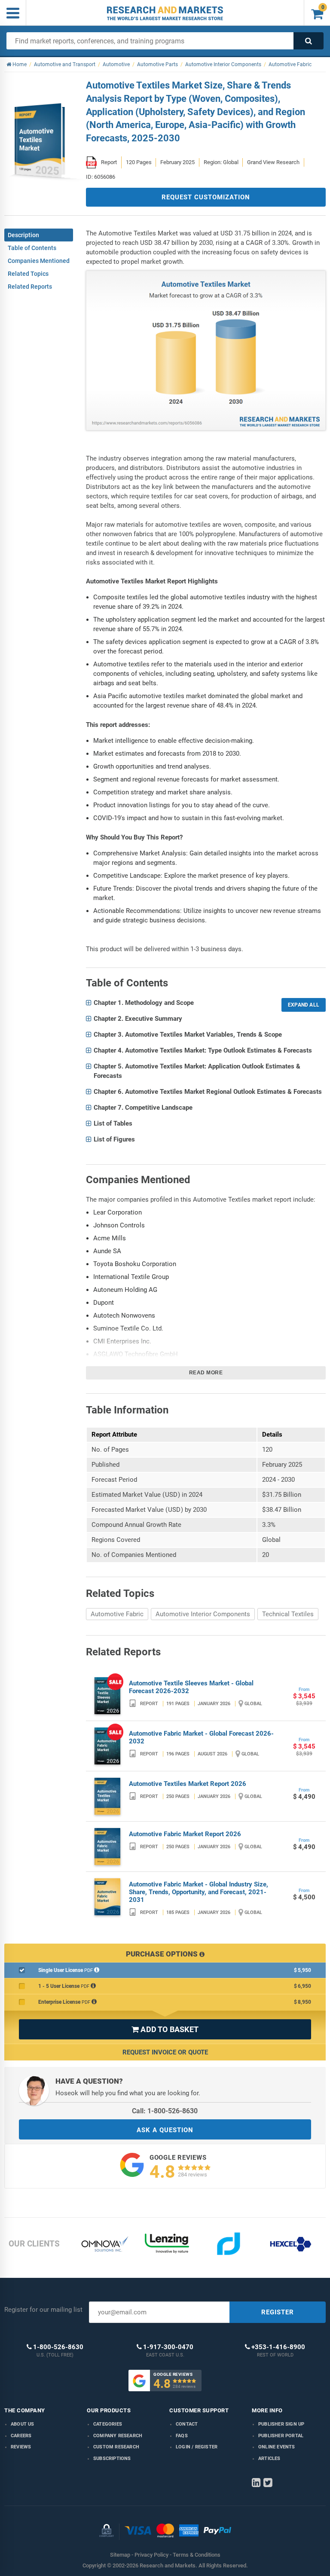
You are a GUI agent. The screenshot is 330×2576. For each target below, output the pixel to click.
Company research (118, 2436)
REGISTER (278, 2312)
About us (23, 2424)
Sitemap (120, 2555)
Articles (269, 2458)
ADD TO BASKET (165, 2029)
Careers (21, 2436)
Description (23, 235)
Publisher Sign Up (281, 2424)
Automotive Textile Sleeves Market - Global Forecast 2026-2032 (191, 1687)
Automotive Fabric (117, 1614)
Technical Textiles (288, 1614)
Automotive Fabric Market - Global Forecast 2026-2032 (201, 1737)
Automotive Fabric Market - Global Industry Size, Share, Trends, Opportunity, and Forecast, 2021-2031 (199, 1892)
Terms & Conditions (197, 2555)
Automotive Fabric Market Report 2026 (185, 1834)
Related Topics (28, 274)
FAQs (182, 2436)
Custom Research (116, 2447)
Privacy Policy (151, 2555)
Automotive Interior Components (203, 1614)
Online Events (277, 2447)
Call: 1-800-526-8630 (165, 2111)
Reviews (21, 2447)
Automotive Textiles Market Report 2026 (188, 1784)
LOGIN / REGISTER (197, 2447)
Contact (187, 2424)
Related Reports (30, 287)
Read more (206, 1373)
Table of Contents (32, 248)
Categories (108, 2424)
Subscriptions (112, 2458)
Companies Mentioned (39, 261)
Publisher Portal (281, 2436)
